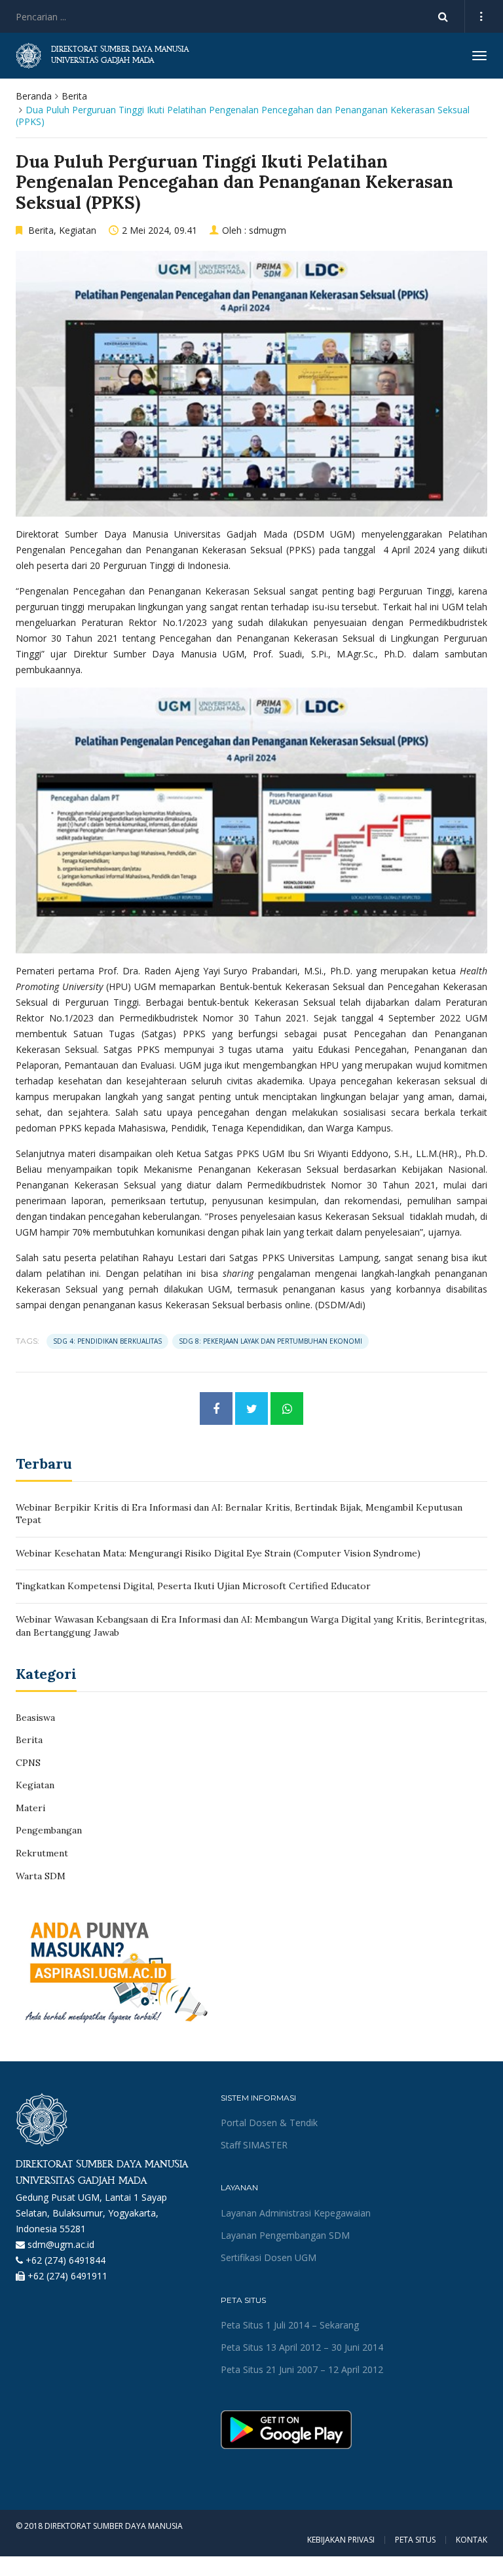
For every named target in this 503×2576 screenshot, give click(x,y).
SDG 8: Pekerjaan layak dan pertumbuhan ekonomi (270, 1341)
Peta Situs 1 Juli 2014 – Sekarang (290, 2325)
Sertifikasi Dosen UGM (269, 2257)
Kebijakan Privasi (341, 2540)
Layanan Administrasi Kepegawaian (296, 2213)
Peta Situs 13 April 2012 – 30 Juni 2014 (302, 2347)
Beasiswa (35, 1718)
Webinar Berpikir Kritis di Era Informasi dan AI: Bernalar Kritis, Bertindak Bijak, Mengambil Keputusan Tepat (239, 1514)
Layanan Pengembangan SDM (285, 2235)
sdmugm (268, 230)
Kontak (472, 2540)
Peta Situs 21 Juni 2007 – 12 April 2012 (302, 2369)
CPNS (28, 1763)
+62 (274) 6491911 (67, 2276)
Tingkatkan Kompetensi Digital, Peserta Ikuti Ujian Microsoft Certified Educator (193, 1586)
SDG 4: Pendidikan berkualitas (107, 1341)
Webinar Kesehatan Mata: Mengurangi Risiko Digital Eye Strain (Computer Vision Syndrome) (218, 1553)
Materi (30, 1808)
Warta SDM (41, 1876)
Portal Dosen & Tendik (269, 2123)
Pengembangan (49, 1830)
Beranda (34, 96)
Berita (74, 96)
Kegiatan (78, 230)
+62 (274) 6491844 (65, 2260)
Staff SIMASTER (254, 2145)
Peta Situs (415, 2540)
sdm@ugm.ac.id (61, 2244)
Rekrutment (42, 1853)
